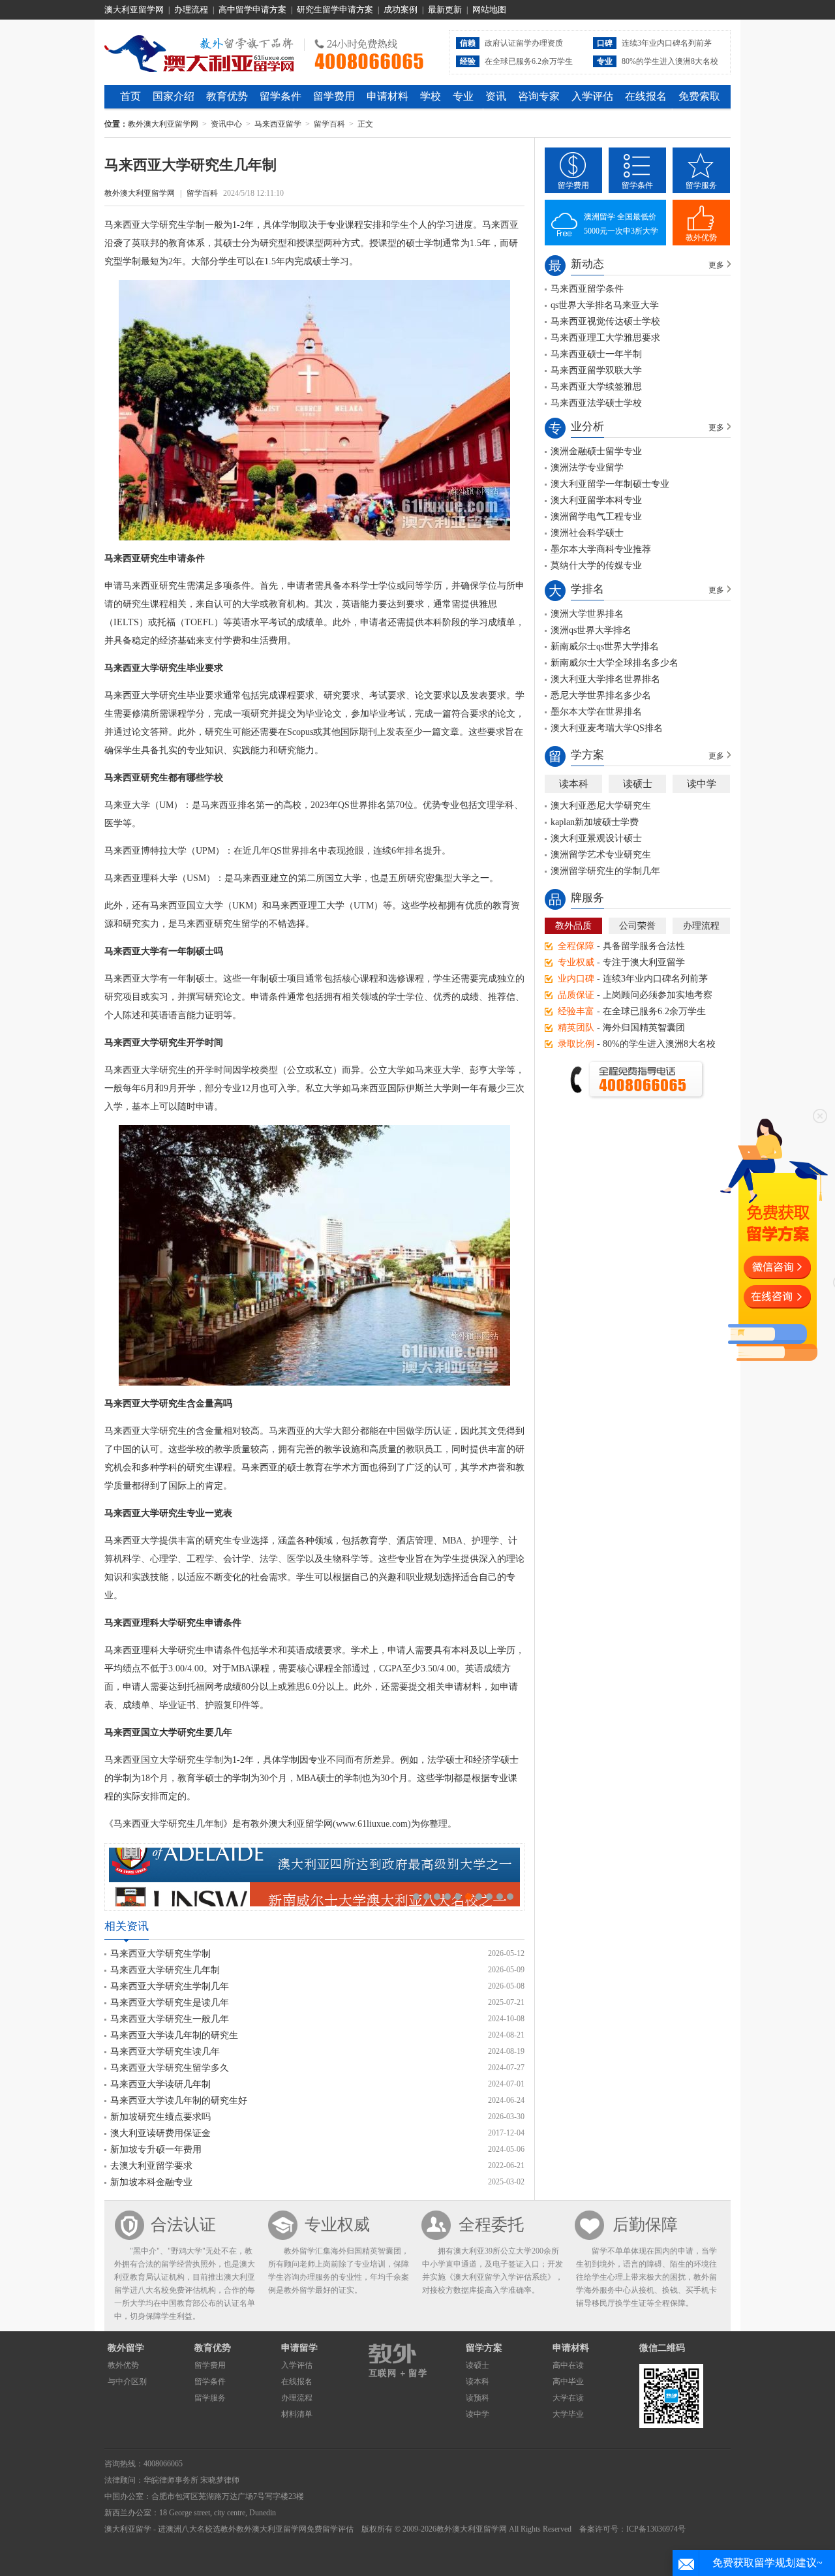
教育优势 (227, 96)
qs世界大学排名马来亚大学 (605, 305)
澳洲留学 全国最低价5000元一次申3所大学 (621, 224)
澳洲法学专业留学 (587, 468)
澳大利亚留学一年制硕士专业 (610, 484)
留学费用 (334, 96)
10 (510, 1897)
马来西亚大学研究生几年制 (165, 1970)
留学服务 (701, 185)
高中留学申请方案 (252, 9)
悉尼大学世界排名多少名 (601, 695)
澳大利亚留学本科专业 (596, 500)
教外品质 (573, 926)
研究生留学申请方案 (335, 9)
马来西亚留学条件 (587, 289)
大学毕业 (568, 2414)
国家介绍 (174, 96)
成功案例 (401, 9)
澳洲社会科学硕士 (587, 533)
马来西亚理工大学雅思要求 (605, 338)
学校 (431, 96)
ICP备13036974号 (656, 2529)
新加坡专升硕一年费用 (156, 2149)
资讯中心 (226, 124)
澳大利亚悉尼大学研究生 (601, 806)
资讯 (496, 96)
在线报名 (646, 96)
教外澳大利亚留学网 (199, 52)
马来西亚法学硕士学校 (596, 403)
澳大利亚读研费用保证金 (160, 2133)
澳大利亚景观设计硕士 (596, 838)
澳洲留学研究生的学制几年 (605, 871)
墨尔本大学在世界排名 (596, 712)
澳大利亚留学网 (134, 9)
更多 (716, 265)
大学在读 (568, 2398)
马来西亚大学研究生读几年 (165, 2052)
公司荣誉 (637, 926)
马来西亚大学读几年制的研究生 (174, 2035)
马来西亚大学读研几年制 (160, 2084)
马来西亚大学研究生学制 (160, 1954)
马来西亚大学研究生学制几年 (170, 1986)
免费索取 (699, 96)
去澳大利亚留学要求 (151, 2166)
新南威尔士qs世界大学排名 (605, 646)
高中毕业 (568, 2382)
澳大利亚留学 (128, 2529)
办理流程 (191, 9)
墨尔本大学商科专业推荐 (601, 549)
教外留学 (126, 2348)
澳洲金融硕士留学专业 (596, 451)
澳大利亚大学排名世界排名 (605, 679)
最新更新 (445, 9)
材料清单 (297, 2414)
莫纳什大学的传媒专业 (596, 566)
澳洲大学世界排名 (587, 614)
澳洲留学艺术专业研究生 (601, 855)
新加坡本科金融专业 (151, 2182)
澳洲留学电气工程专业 (596, 517)
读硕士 (638, 784)
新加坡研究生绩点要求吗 (160, 2117)
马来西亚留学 (278, 124)
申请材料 (387, 96)
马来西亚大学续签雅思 (596, 387)
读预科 (478, 2398)
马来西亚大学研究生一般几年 (170, 2019)
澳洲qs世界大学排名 (591, 630)
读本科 (574, 784)
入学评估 (592, 96)
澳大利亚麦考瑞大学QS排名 (607, 728)
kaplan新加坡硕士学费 (595, 822)
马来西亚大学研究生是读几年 (170, 2003)
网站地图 (489, 9)
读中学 (702, 784)
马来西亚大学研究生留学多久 (170, 2068)
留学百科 (329, 124)
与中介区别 (127, 2382)
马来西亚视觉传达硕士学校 (605, 321)
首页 (130, 96)
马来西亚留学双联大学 (596, 370)
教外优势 (701, 238)
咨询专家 (539, 96)
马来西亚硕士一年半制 (596, 354)
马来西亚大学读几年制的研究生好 (179, 2101)
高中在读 (568, 2365)
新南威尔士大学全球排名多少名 (615, 663)
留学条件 (281, 96)
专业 (463, 96)
